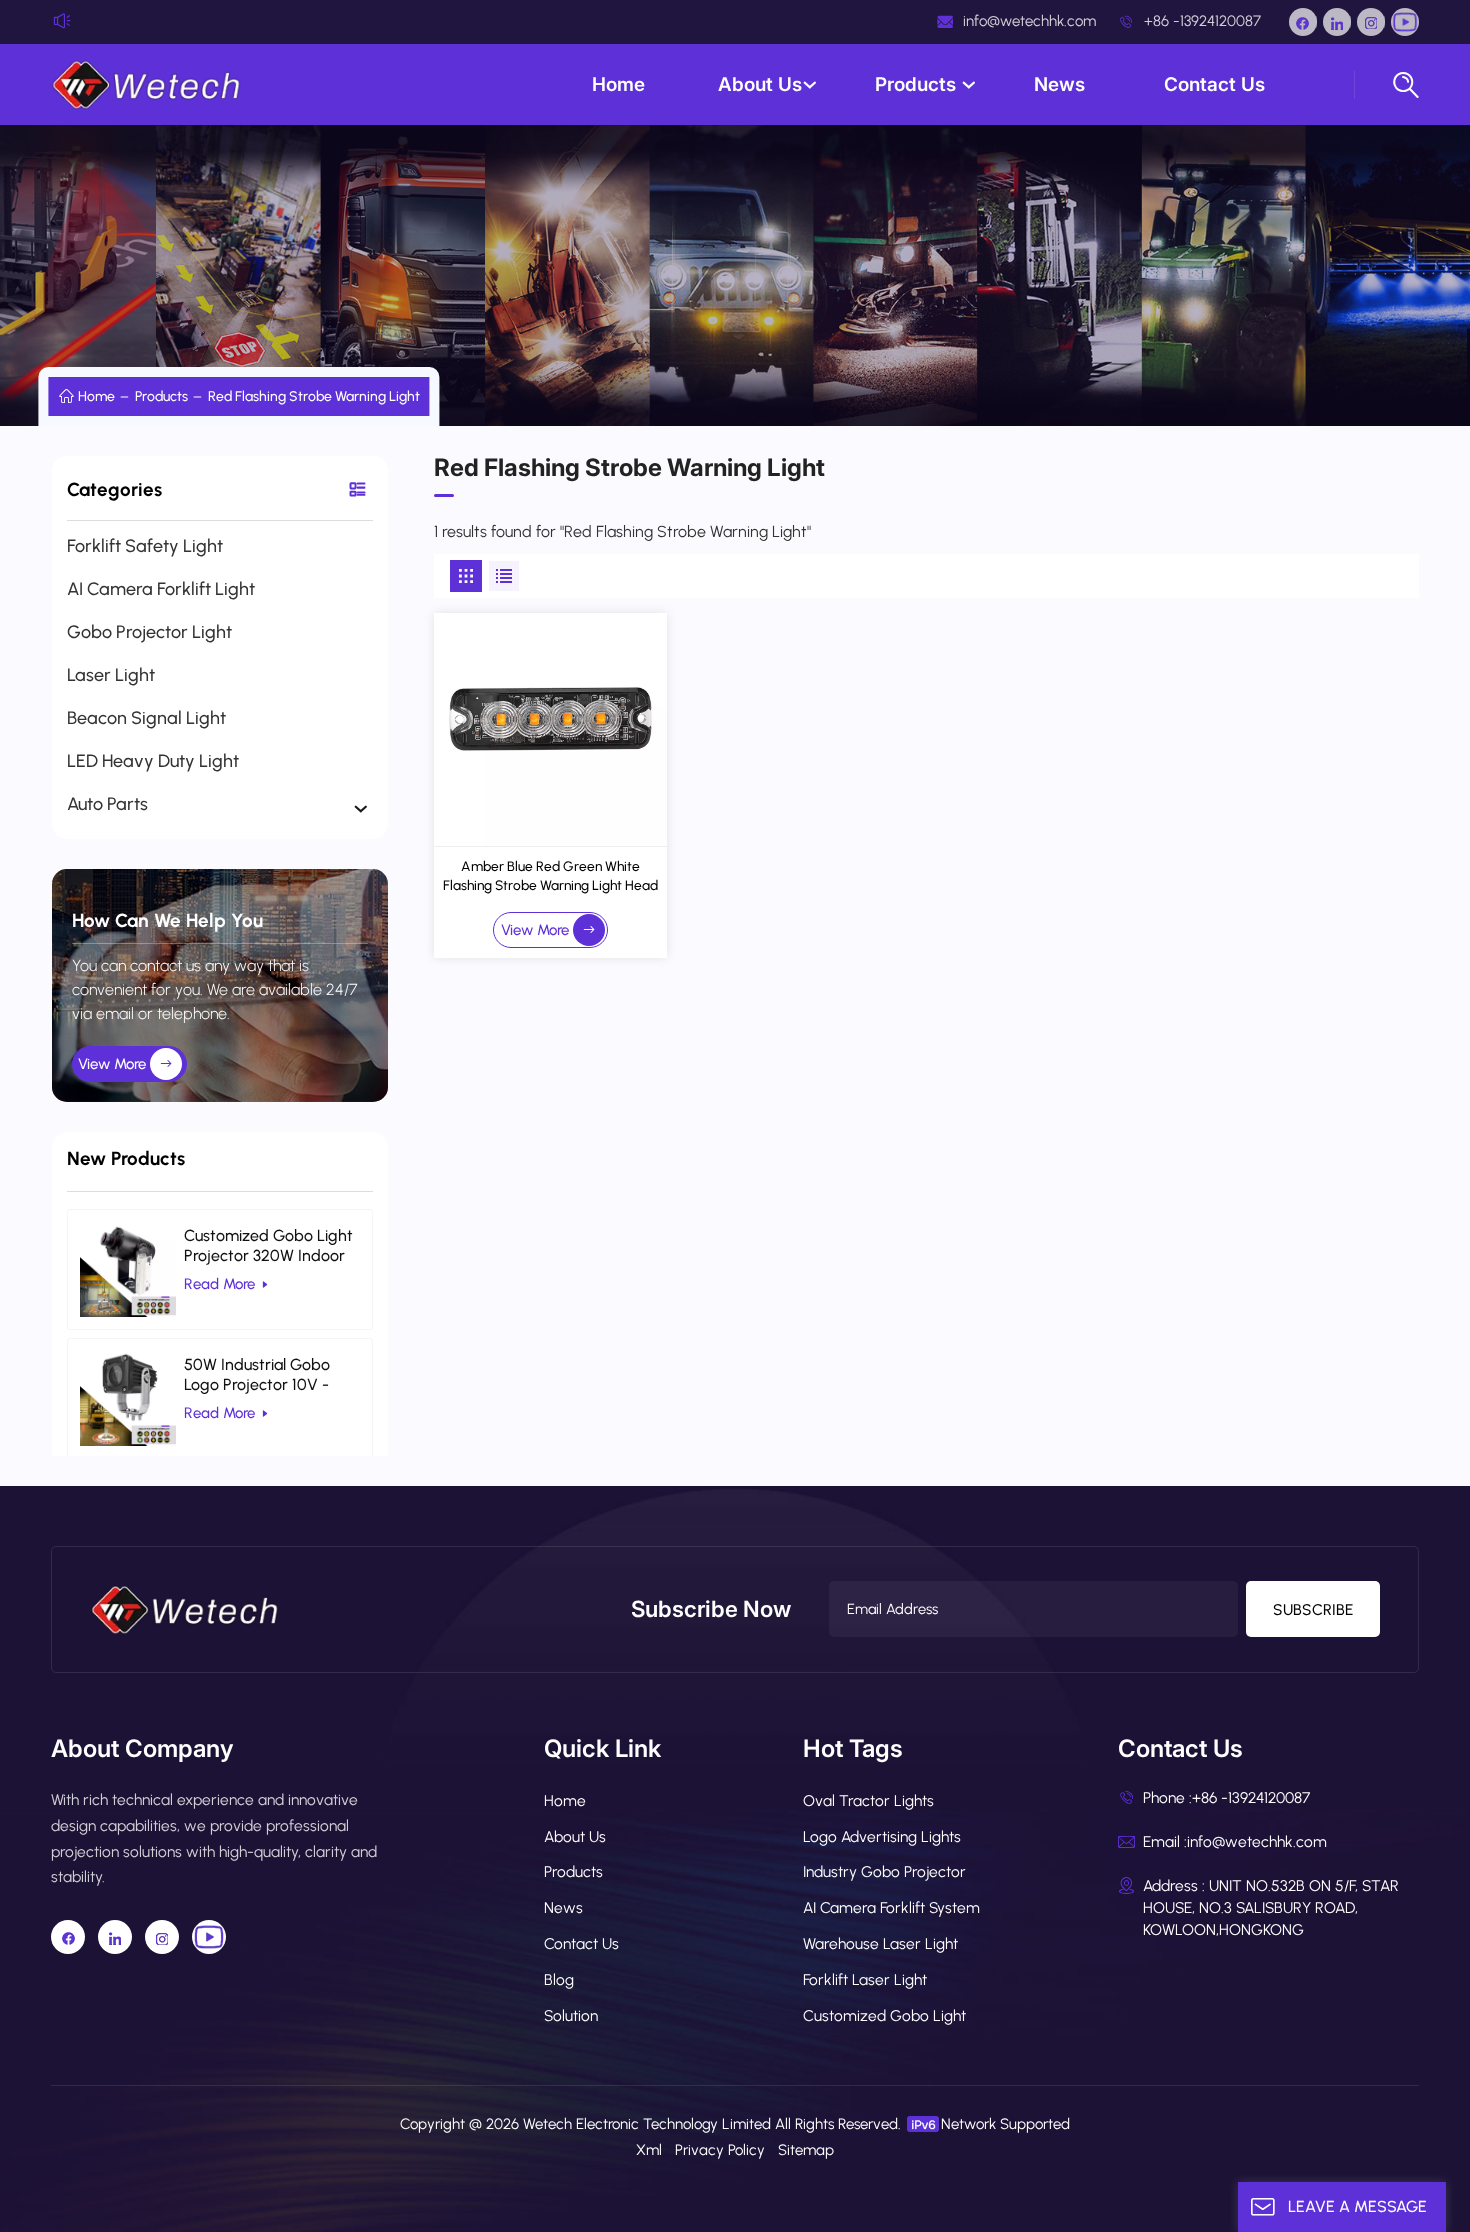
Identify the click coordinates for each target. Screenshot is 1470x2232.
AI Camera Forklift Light (161, 589)
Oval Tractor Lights (868, 1800)
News (1062, 84)
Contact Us (1214, 84)
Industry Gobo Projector (884, 1871)
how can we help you (167, 920)
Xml (649, 2150)
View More (112, 1064)
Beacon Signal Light (146, 718)
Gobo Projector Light (149, 632)
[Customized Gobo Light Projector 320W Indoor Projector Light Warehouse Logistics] (127, 1269)
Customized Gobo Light (884, 2015)
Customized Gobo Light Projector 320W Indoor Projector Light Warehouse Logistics (268, 1246)
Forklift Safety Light (145, 546)
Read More (219, 1284)
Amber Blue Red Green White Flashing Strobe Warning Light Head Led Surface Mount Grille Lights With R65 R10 (551, 876)
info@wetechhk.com (1027, 21)
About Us (760, 84)
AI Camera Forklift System (891, 1907)
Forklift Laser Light (865, 1979)
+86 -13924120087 (1200, 21)
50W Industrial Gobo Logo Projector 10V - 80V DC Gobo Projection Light (271, 1375)
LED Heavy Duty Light (153, 761)
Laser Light (111, 675)
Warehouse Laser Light (880, 1943)
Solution (571, 2015)
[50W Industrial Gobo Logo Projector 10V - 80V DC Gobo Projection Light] (127, 1398)
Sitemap (806, 2150)
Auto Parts (107, 804)
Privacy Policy (720, 2150)
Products (918, 84)
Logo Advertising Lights (882, 1836)
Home (618, 84)
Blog (559, 1979)
